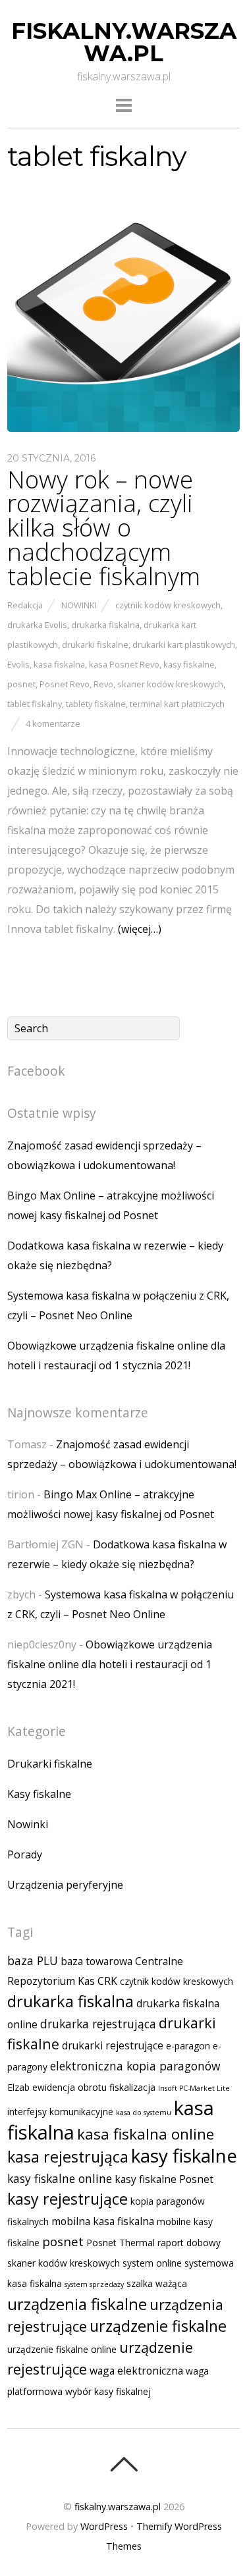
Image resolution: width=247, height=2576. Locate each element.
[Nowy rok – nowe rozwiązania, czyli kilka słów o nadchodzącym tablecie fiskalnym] (123, 428)
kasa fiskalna (59, 664)
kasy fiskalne (189, 664)
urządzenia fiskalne (77, 2304)
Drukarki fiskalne (50, 1764)
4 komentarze (53, 723)
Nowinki (79, 605)
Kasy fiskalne (39, 1794)
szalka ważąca (157, 2283)
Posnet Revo (65, 684)
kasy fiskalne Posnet (164, 2179)
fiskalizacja (132, 2087)
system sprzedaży (94, 2284)
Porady (25, 1854)
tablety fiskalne (96, 704)
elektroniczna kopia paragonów (135, 2066)
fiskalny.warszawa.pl (118, 2507)
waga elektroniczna (136, 2371)
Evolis (18, 664)
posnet (21, 684)
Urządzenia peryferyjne (65, 1885)
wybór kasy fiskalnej (108, 2391)
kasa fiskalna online (146, 2134)
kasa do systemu (144, 2113)
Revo (103, 684)
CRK (107, 1981)
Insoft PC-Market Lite (194, 2088)
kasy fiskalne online (60, 2178)
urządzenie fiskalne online (62, 2349)
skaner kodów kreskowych (170, 684)
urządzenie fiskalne (158, 2326)
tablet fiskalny (35, 704)
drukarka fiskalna (105, 625)
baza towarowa (96, 1961)
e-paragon (188, 2046)
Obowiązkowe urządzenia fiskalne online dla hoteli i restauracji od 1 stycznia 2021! (110, 1664)
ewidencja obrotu (69, 2087)
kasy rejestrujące (68, 2199)
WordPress (104, 2526)
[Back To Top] (123, 2464)
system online (152, 2263)
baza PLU (33, 1960)
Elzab (18, 2087)
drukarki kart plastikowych (184, 644)
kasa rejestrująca (68, 2157)
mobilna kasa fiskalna (103, 2221)
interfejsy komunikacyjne (60, 2112)
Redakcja (25, 605)
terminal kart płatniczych (177, 704)
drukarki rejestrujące (113, 2045)
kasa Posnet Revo (124, 664)
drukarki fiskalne (95, 644)
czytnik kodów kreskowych (168, 605)
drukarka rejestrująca (98, 2024)
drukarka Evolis (37, 625)
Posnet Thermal (121, 2243)
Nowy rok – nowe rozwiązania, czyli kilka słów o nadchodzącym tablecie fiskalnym (104, 528)
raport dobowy (189, 2243)
